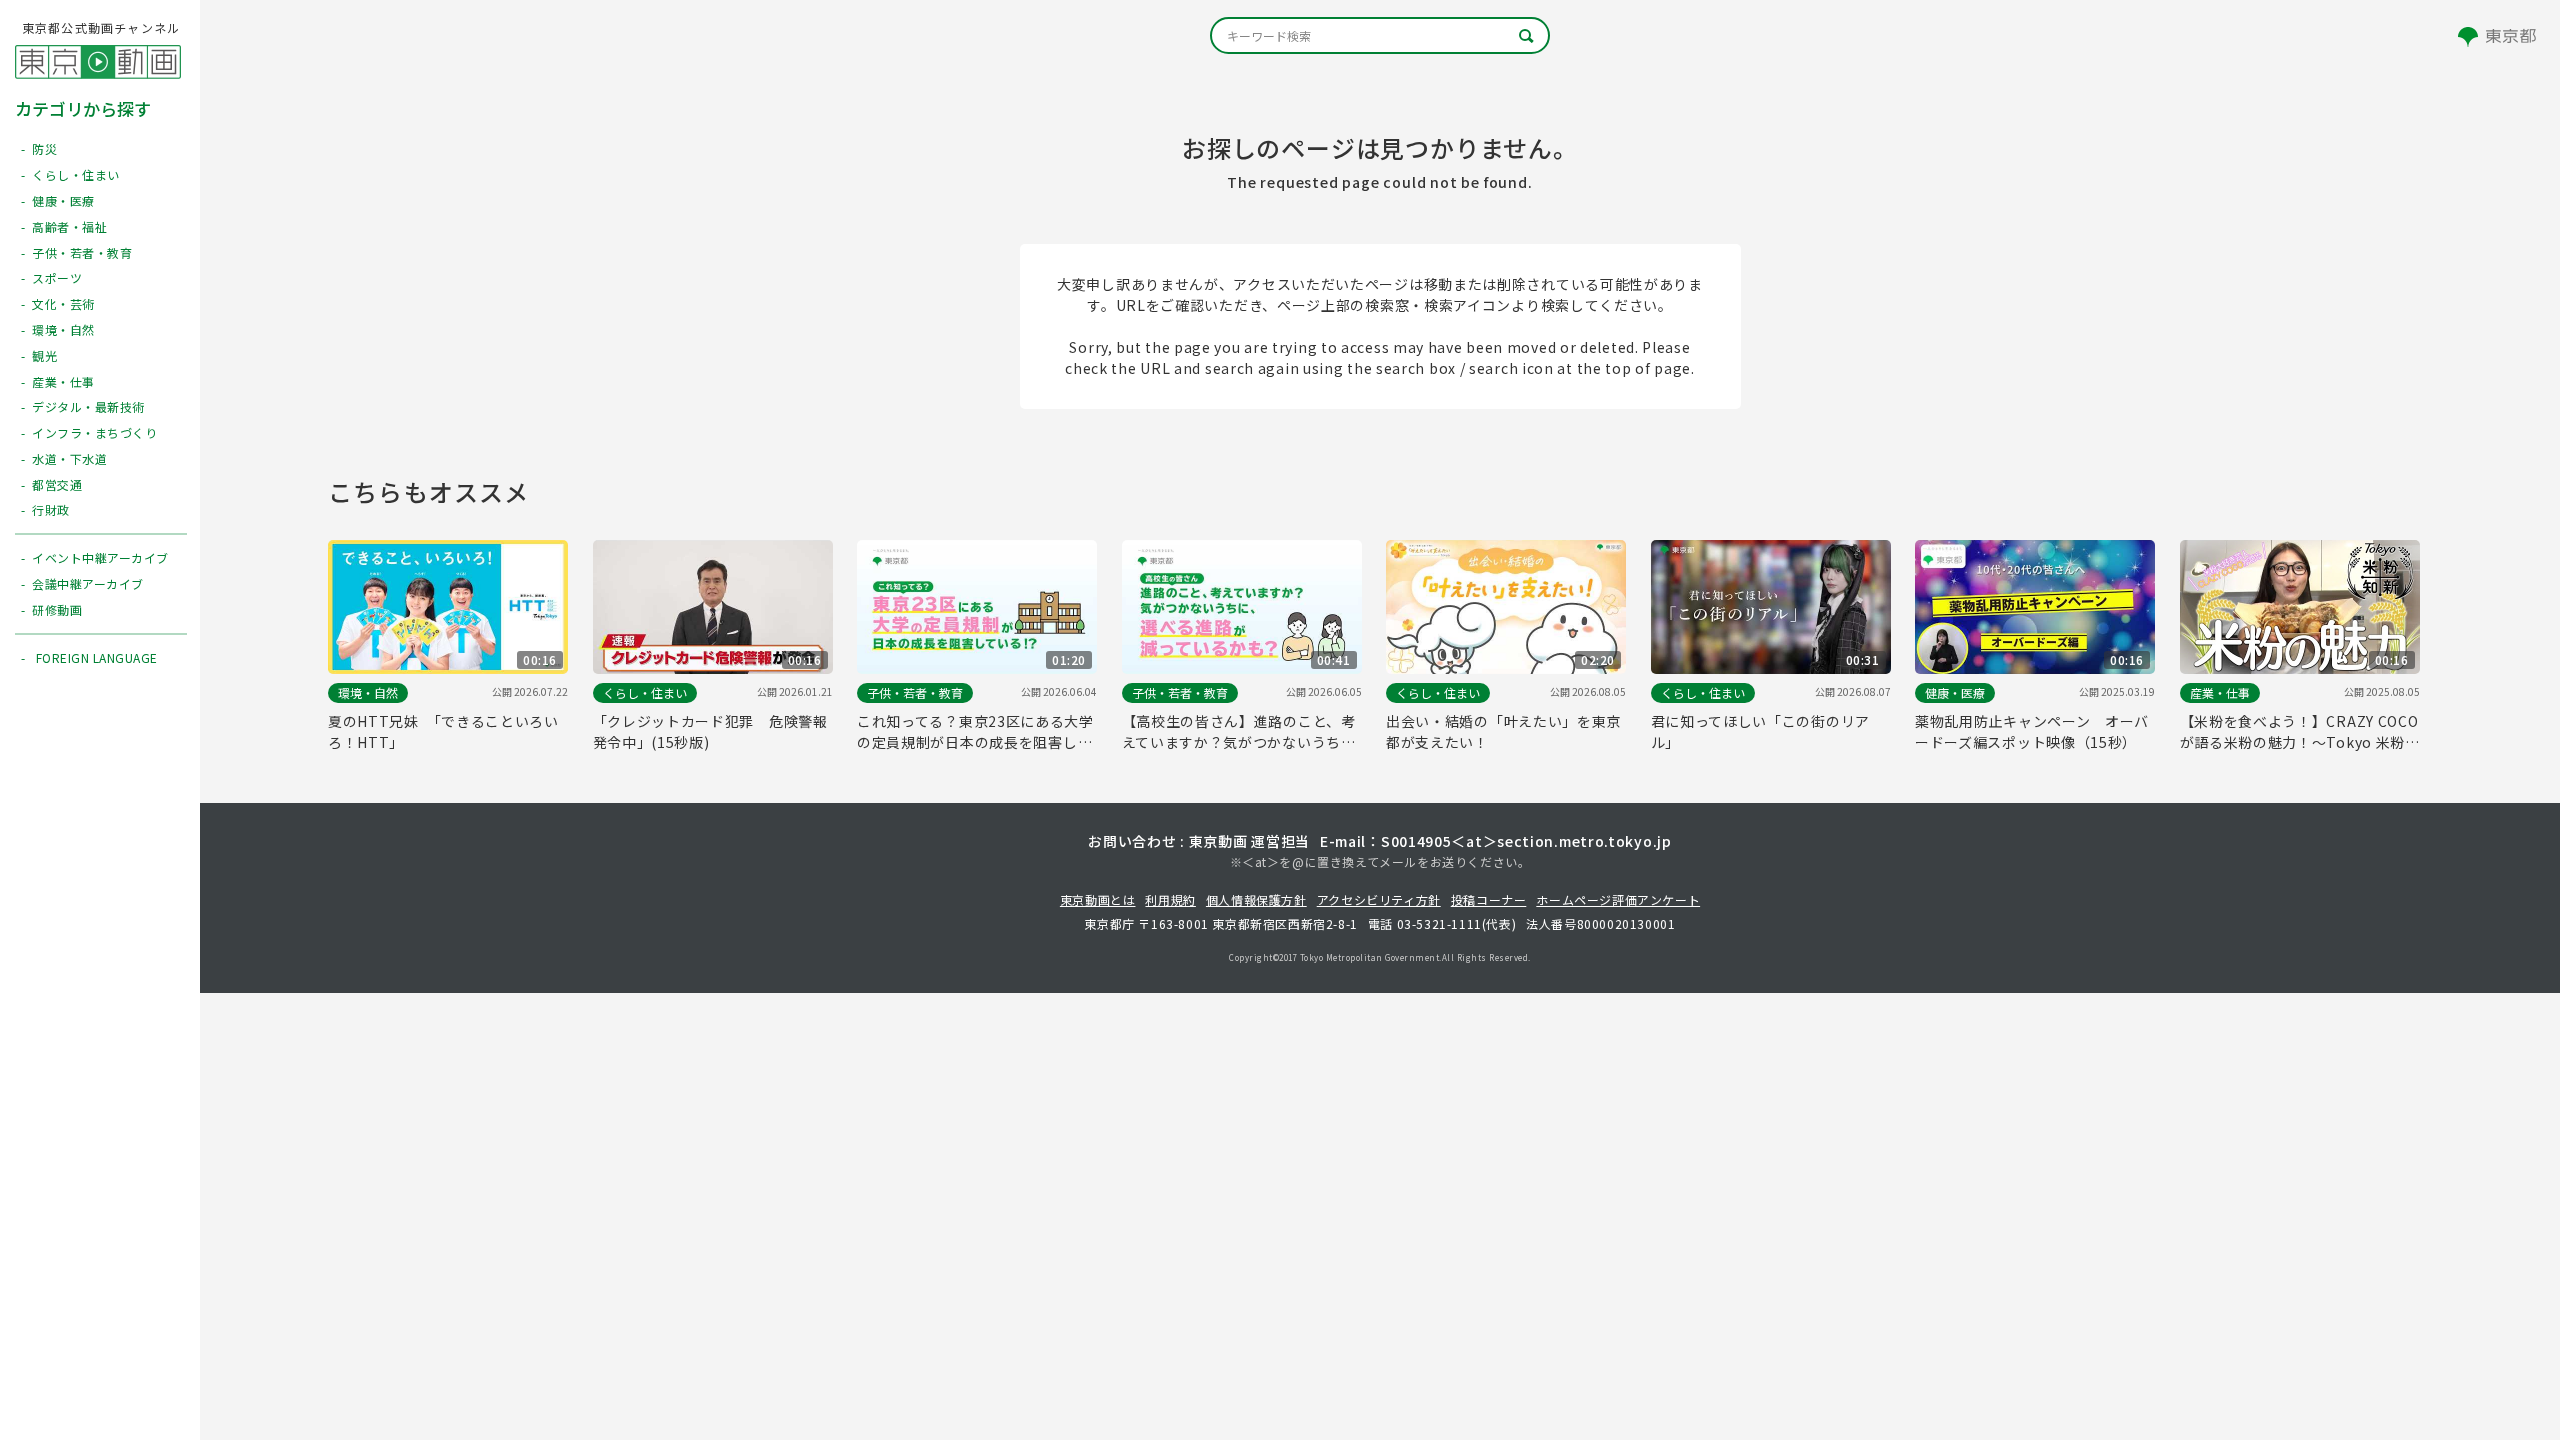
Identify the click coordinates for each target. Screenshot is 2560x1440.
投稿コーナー (1489, 899)
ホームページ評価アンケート (1618, 899)
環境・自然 (368, 692)
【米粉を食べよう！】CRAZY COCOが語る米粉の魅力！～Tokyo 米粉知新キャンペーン (2299, 732)
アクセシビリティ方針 (1379, 899)
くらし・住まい (645, 692)
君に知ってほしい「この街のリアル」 (1761, 731)
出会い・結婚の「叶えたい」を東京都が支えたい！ (1503, 731)
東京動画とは (1098, 899)
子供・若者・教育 (915, 692)
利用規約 (1170, 899)
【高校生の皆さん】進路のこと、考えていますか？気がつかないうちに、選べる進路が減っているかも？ (1239, 732)
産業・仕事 (2220, 692)
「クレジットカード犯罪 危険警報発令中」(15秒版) (710, 731)
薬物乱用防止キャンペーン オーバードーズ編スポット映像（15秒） (2032, 731)
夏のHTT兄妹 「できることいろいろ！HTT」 (443, 731)
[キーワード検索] (1380, 35)
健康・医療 (1955, 692)
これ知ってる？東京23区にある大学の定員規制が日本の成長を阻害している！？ (975, 732)
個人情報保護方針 (1256, 899)
